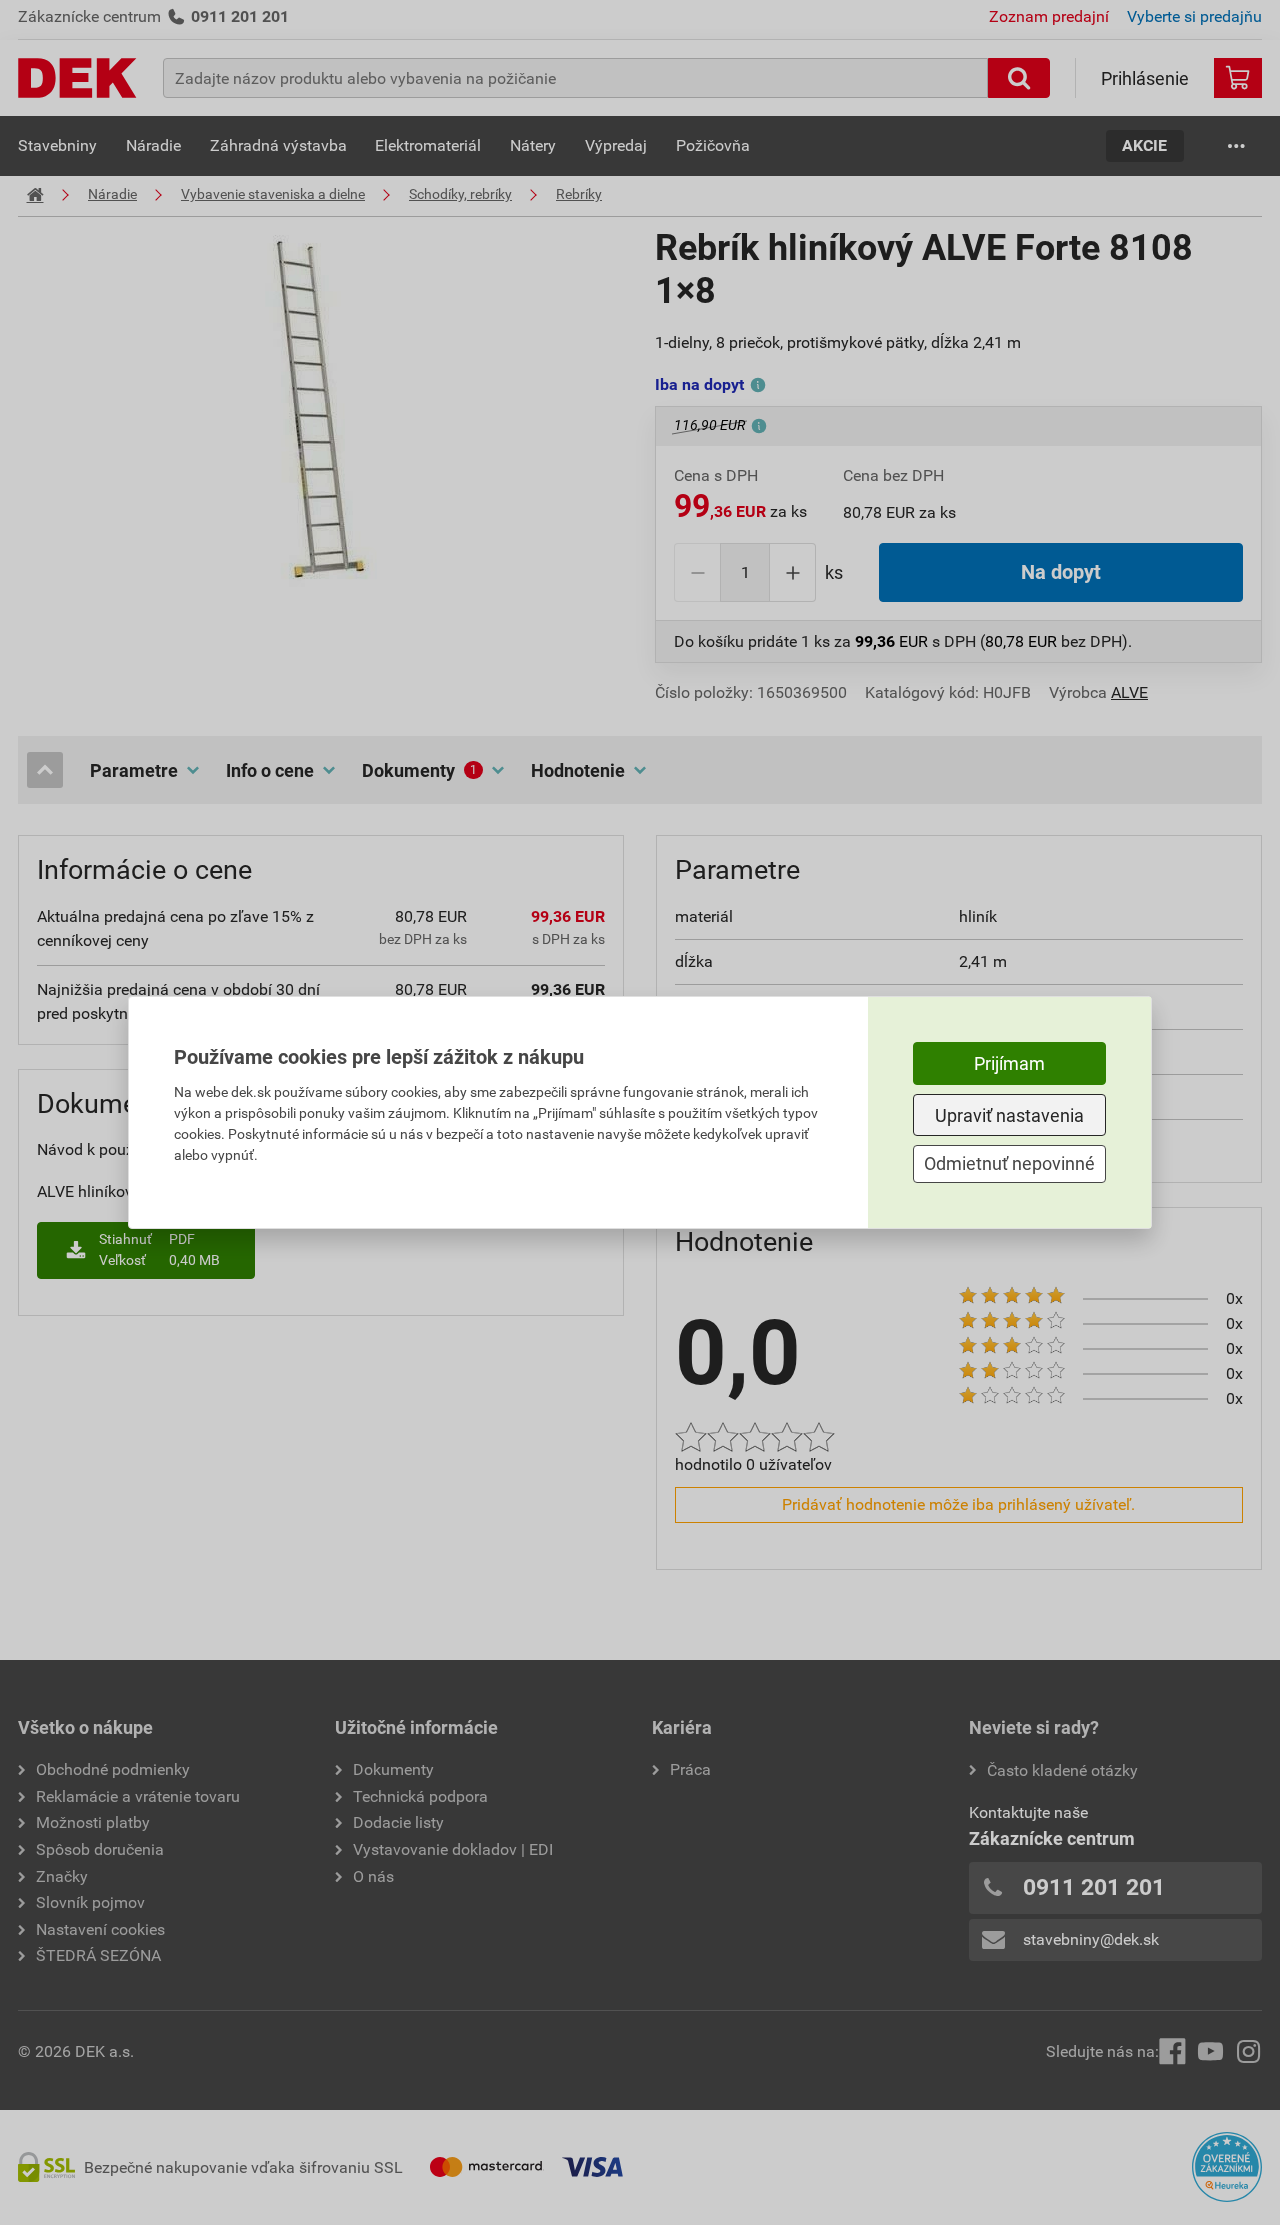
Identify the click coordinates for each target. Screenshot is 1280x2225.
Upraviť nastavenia (1009, 1115)
